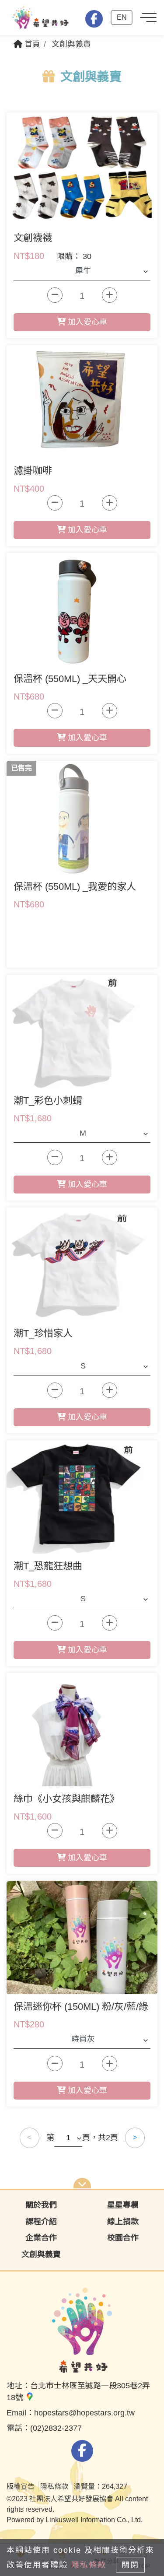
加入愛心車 (86, 322)
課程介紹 (41, 2222)
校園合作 (123, 2238)
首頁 (31, 44)
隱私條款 (89, 2565)
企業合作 (41, 2238)
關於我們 (41, 2205)
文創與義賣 (71, 44)
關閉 (130, 2565)
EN (122, 17)
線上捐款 (123, 2222)
